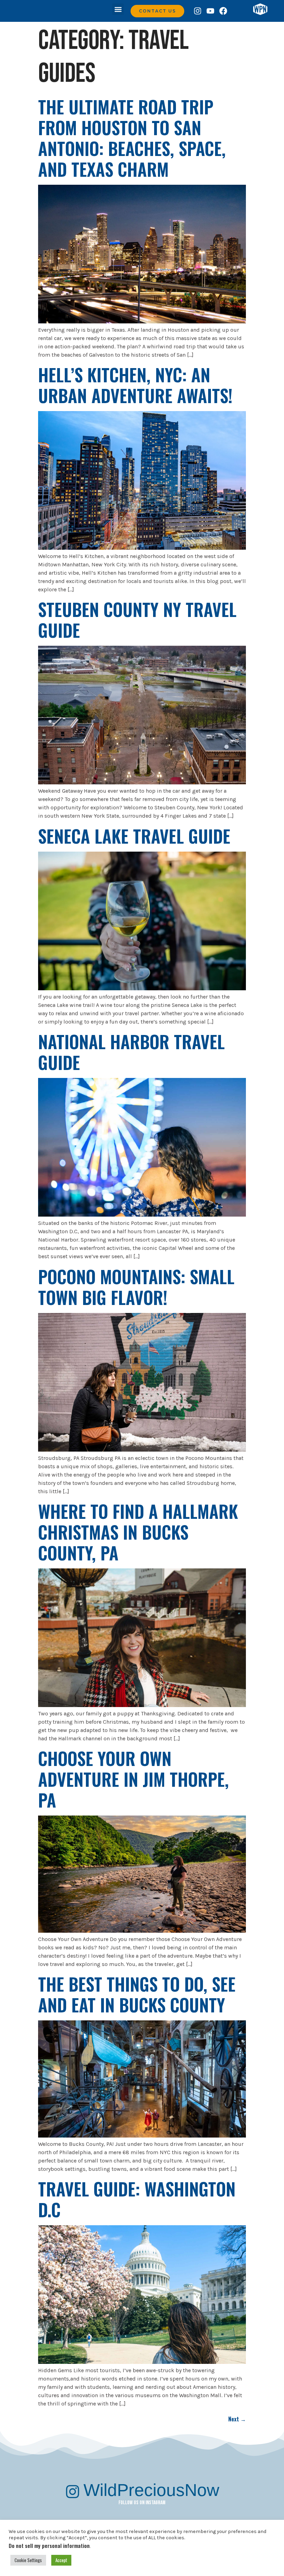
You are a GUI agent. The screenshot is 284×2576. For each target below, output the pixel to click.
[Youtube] (210, 11)
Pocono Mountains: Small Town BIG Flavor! (136, 1287)
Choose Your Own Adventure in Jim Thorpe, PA (134, 1779)
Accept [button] (61, 2560)
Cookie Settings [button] (28, 2560)
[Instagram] (198, 11)
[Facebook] (223, 11)
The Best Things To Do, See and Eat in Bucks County (137, 1994)
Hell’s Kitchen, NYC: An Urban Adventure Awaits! (135, 385)
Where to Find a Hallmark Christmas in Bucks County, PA (138, 1532)
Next (237, 2419)
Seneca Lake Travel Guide (134, 836)
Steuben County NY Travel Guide (137, 619)
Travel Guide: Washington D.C (137, 2199)
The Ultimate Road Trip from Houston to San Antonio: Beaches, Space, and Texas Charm (132, 138)
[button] (118, 9)
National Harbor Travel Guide (131, 1052)
